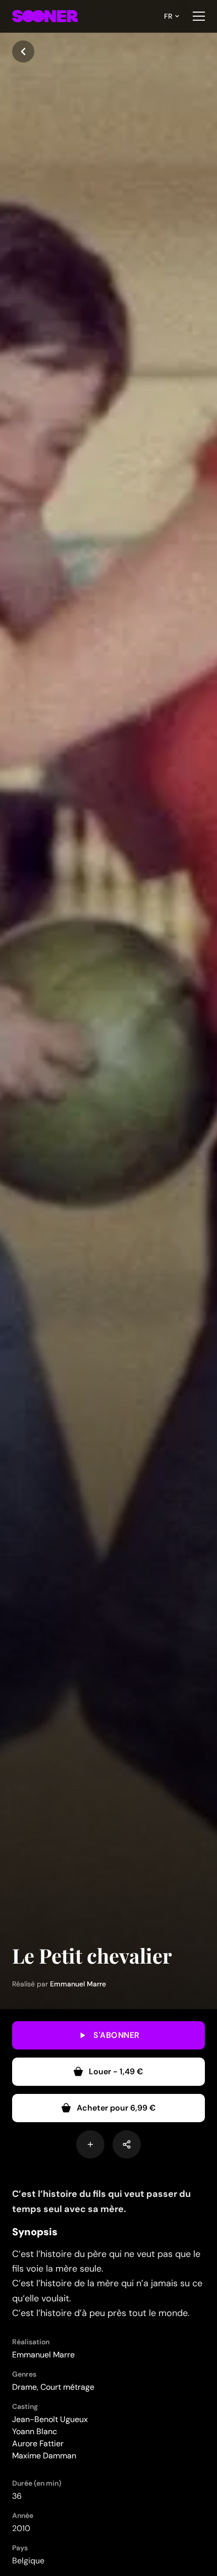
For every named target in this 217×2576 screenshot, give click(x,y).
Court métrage (67, 2387)
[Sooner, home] (45, 16)
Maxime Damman (44, 2456)
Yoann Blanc (35, 2431)
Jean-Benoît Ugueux (50, 2419)
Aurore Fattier (38, 2443)
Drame (24, 2387)
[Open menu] (199, 16)
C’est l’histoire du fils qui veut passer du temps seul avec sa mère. (101, 2201)
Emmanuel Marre (78, 1984)
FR (168, 16)
